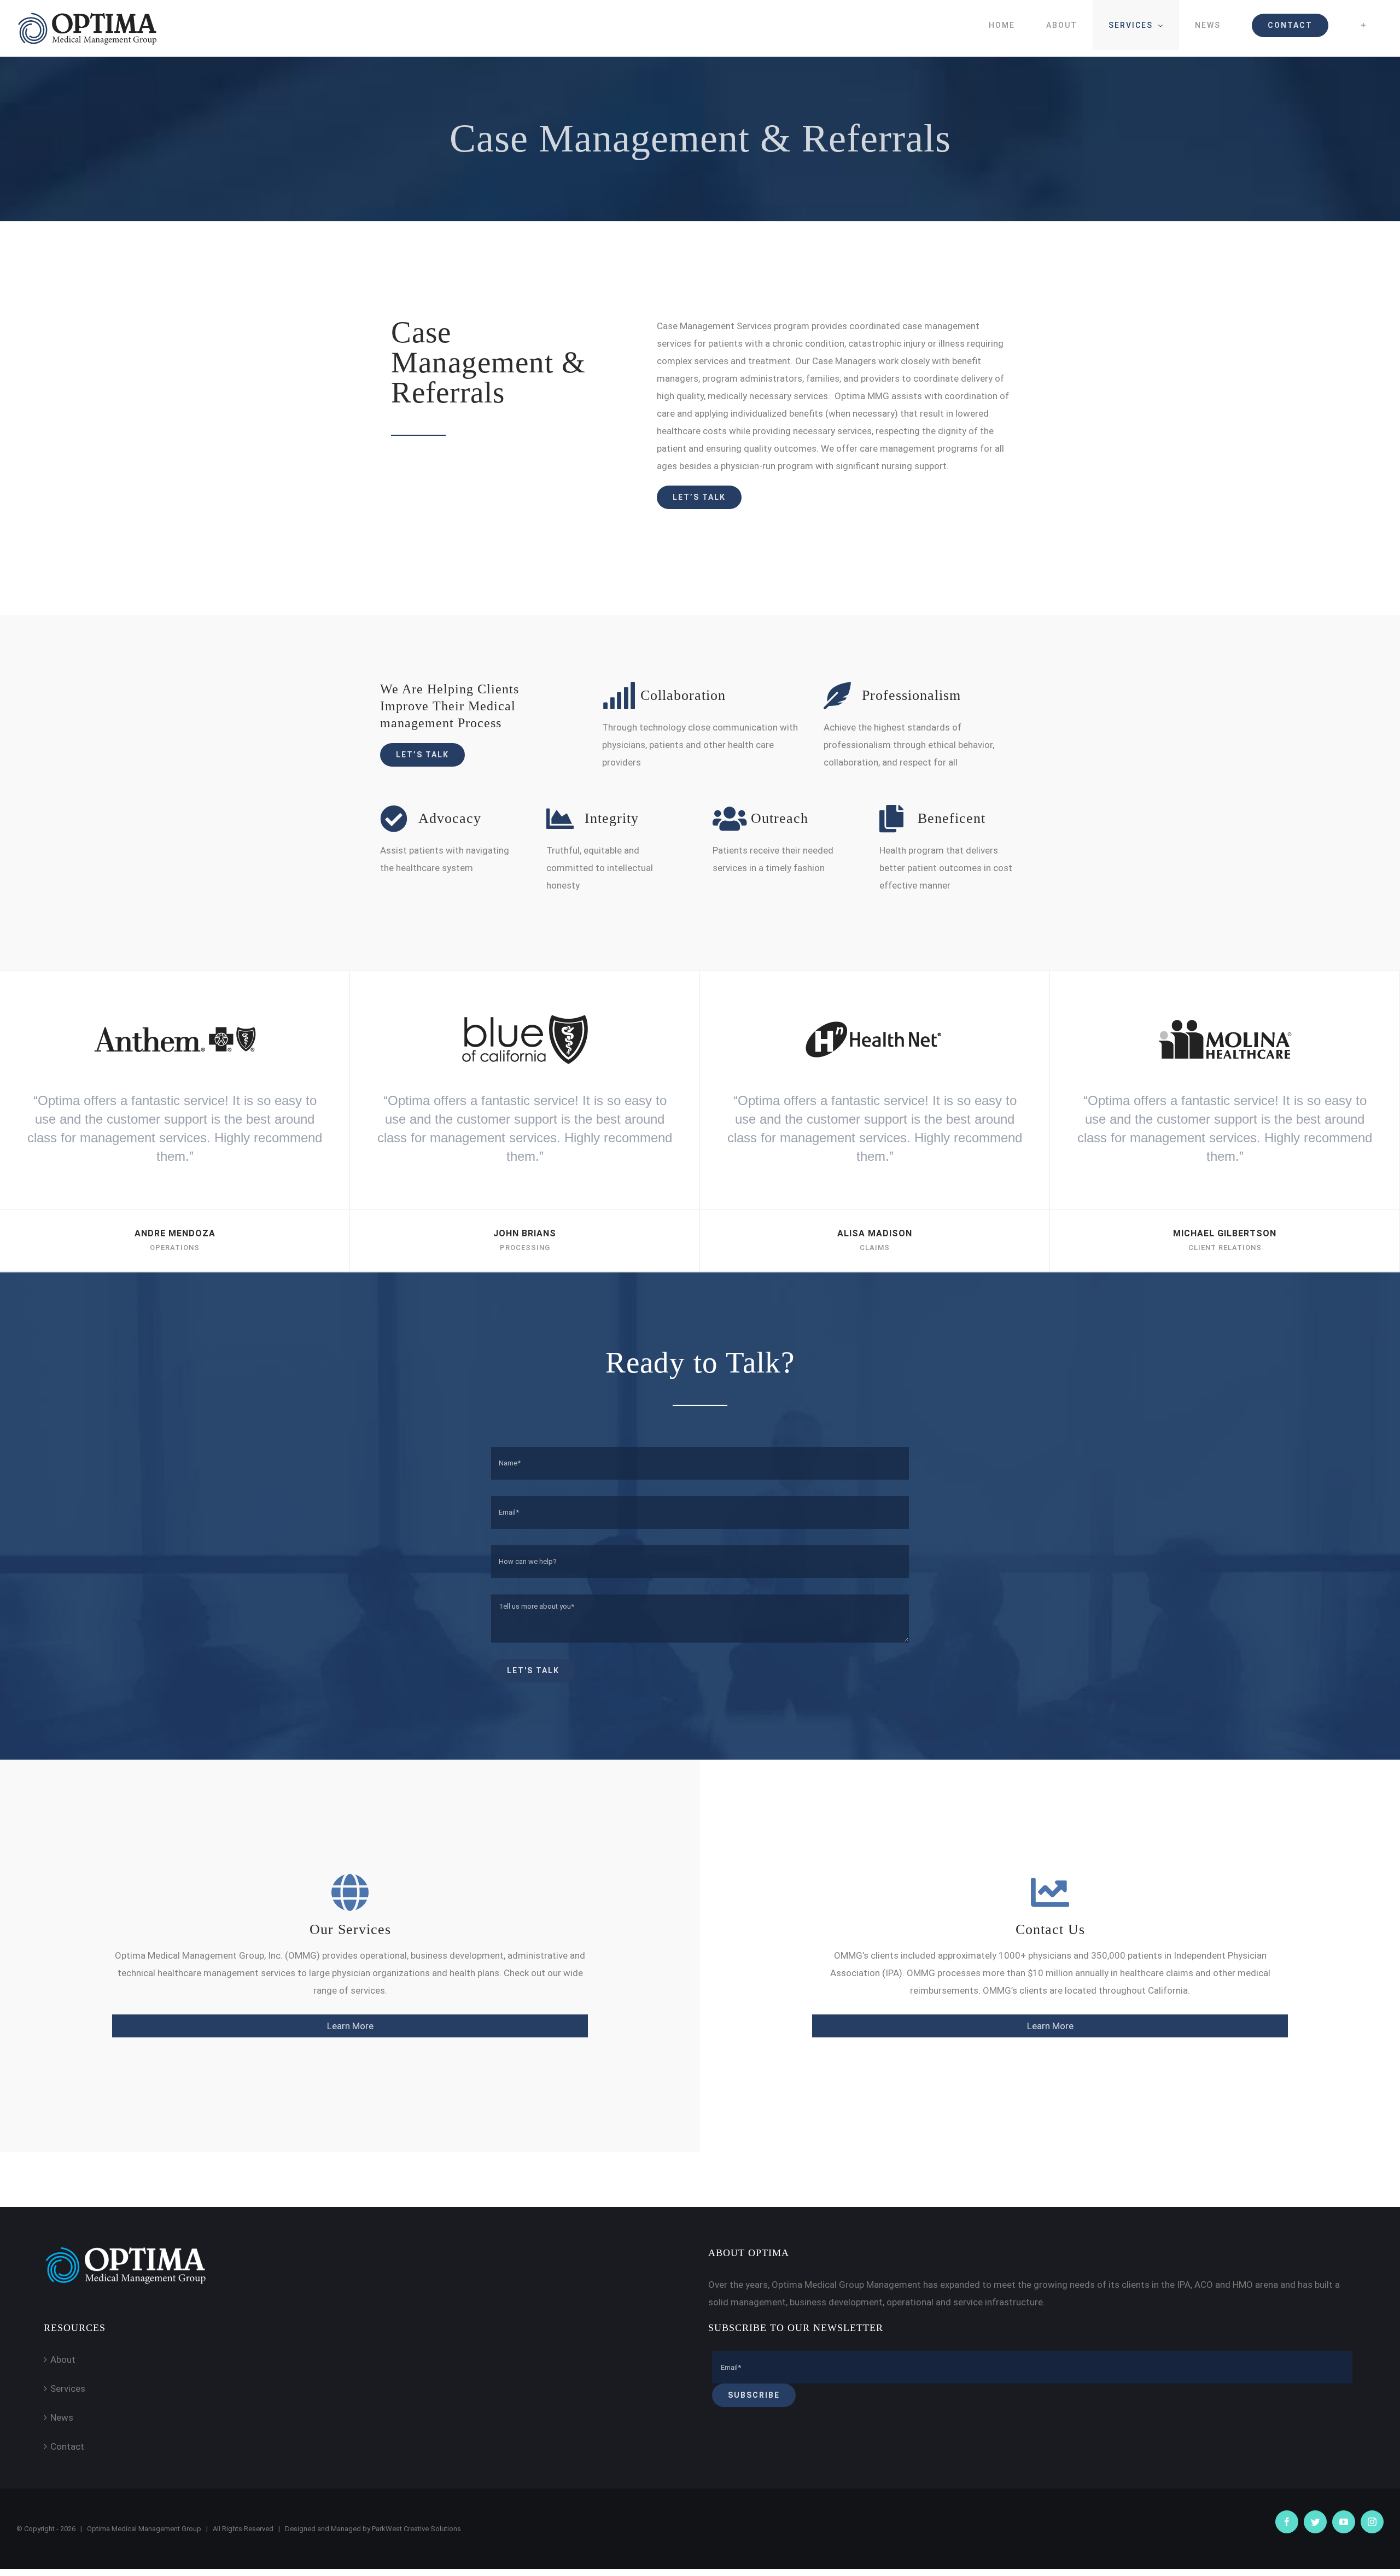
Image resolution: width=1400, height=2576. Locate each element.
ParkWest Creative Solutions (416, 2529)
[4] (1225, 1008)
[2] (525, 1008)
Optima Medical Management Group (144, 2529)
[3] (875, 1008)
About (63, 2359)
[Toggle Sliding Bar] (1364, 25)
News (62, 2417)
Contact (67, 2446)
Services (68, 2388)
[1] (175, 1008)
